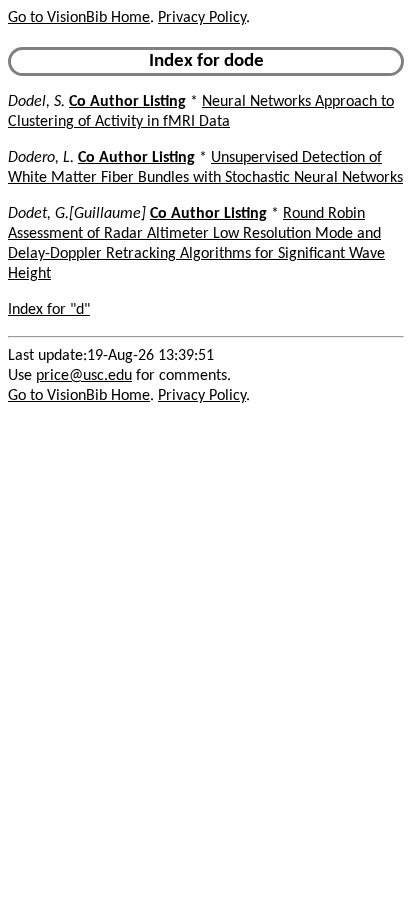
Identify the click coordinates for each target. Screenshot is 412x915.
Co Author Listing (127, 102)
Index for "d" (49, 310)
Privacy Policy (202, 18)
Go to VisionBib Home (79, 18)
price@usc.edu (84, 376)
